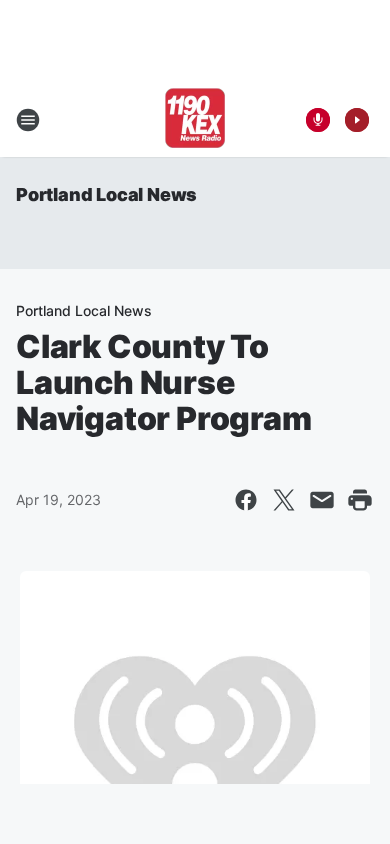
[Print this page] (360, 500)
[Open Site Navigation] (28, 120)
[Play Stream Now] (357, 120)
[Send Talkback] (318, 120)
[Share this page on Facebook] (246, 500)
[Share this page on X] (284, 500)
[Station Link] (195, 120)
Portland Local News (106, 194)
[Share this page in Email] (322, 500)
